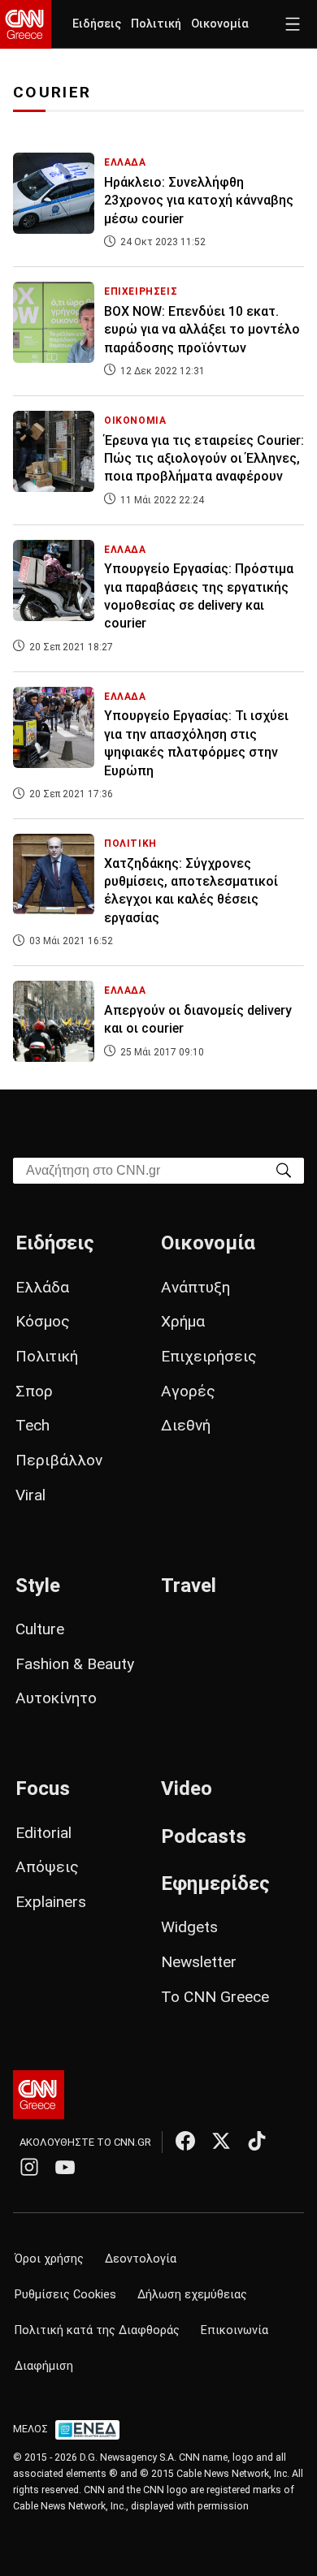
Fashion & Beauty (75, 1664)
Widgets (189, 1927)
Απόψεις (47, 1867)
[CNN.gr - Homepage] (26, 24)
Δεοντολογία (141, 2259)
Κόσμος (43, 1321)
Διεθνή (186, 1425)
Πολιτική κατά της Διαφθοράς (97, 2330)
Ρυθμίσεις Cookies (65, 2295)
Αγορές (188, 1391)
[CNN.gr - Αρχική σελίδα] (39, 2095)
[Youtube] (65, 2167)
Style (38, 1586)
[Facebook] (185, 2141)
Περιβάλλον (59, 1460)
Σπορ (34, 1391)
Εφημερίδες (215, 1883)
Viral (30, 1495)
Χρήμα (183, 1321)
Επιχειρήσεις (209, 1356)
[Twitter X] (221, 2141)
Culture (40, 1629)
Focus (43, 1789)
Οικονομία (220, 24)
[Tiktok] (257, 2141)
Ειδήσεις (97, 24)
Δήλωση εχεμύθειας (192, 2295)
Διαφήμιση (44, 2366)
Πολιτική (156, 24)
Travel (189, 1586)
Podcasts (204, 1836)
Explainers (51, 1902)
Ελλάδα (42, 1287)
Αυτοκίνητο (56, 1698)
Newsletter (199, 1962)
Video (187, 1789)
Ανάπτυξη (195, 1287)
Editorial (43, 1833)
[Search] (284, 1169)
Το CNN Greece (215, 1997)
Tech (33, 1425)
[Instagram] (29, 2167)
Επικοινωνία (234, 2330)
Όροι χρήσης (49, 2259)
